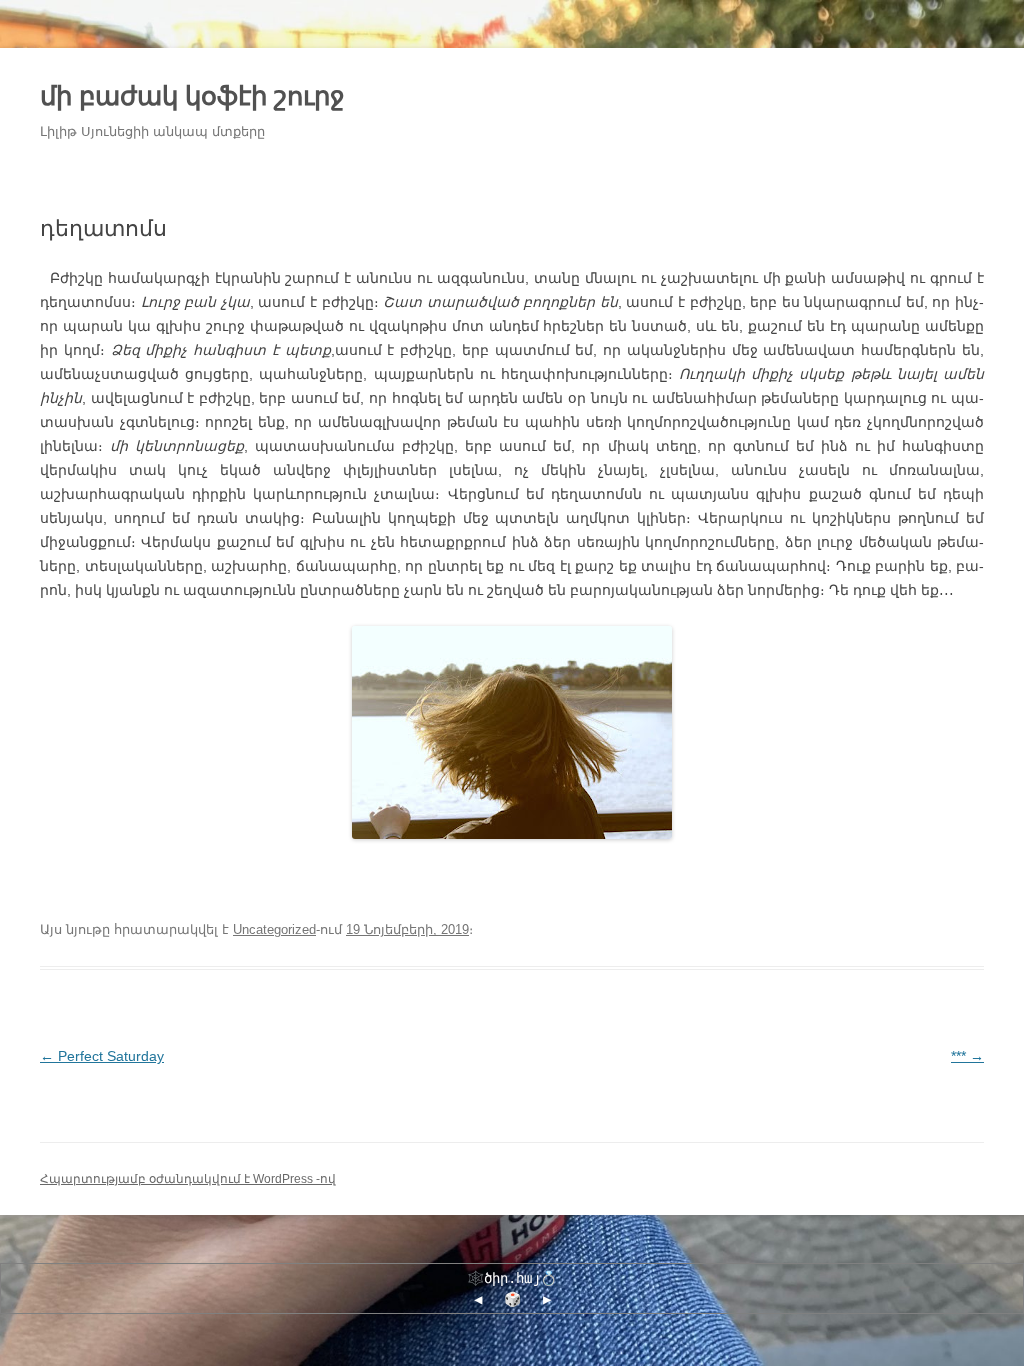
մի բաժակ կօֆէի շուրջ (192, 96)
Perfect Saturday (102, 1056)
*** (967, 1056)
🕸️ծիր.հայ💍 (512, 1278)
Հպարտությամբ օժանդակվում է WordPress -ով (188, 1179)
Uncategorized (274, 929)
